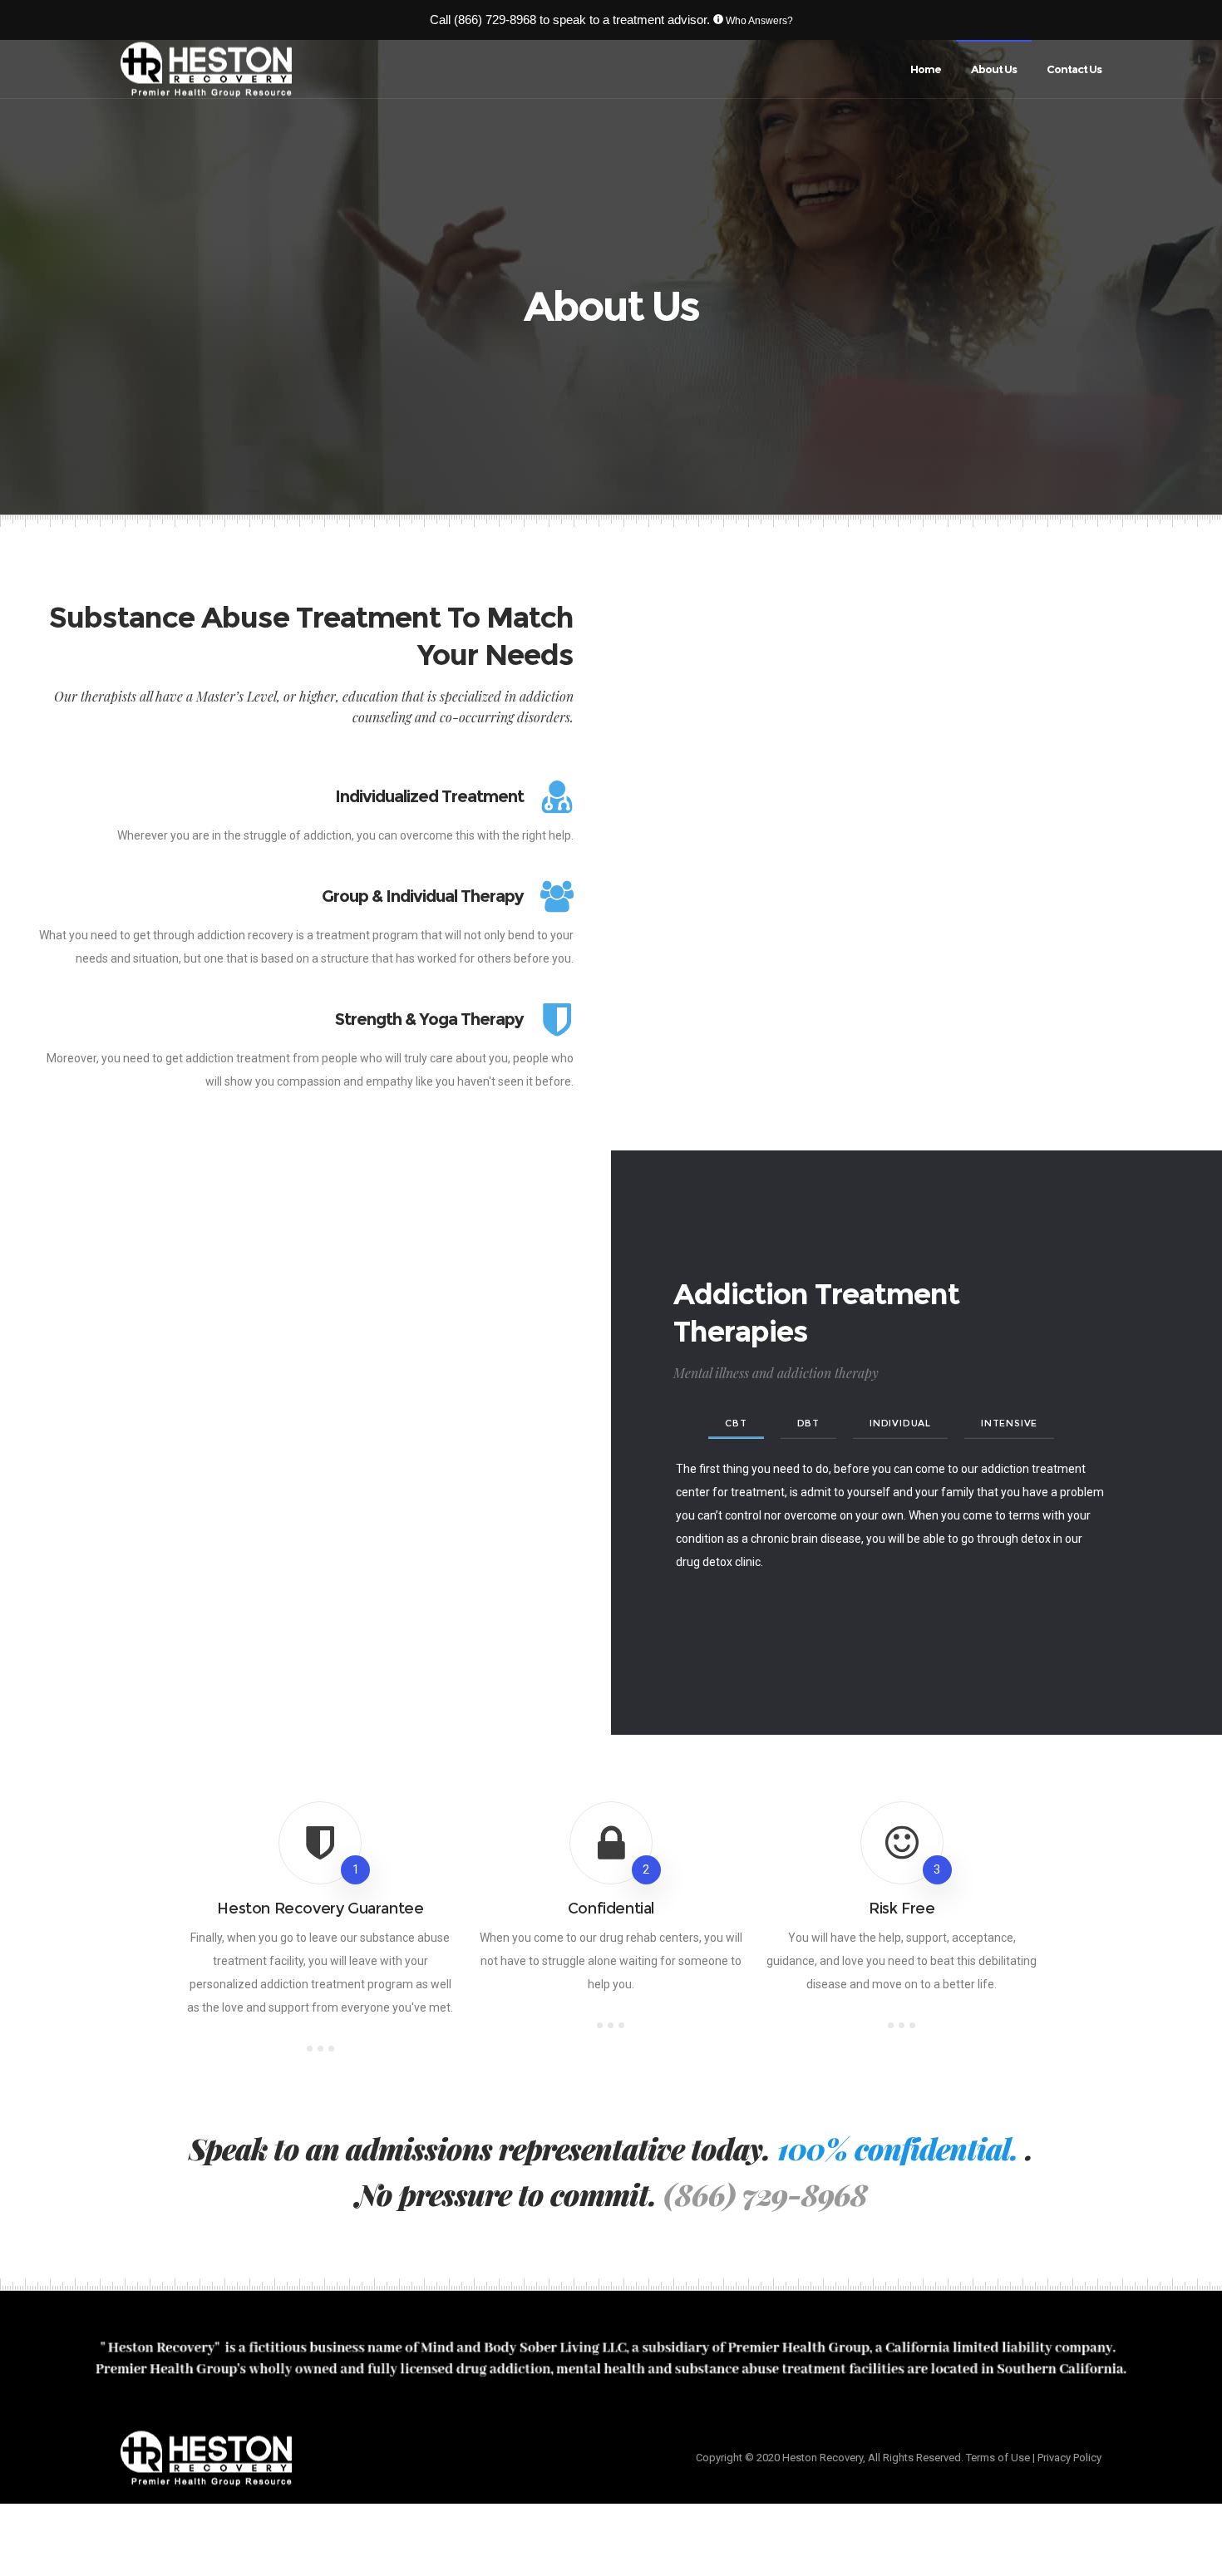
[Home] (362, 2458)
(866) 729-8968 (495, 20)
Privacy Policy (1069, 2458)
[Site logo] (206, 69)
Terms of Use (998, 2458)
